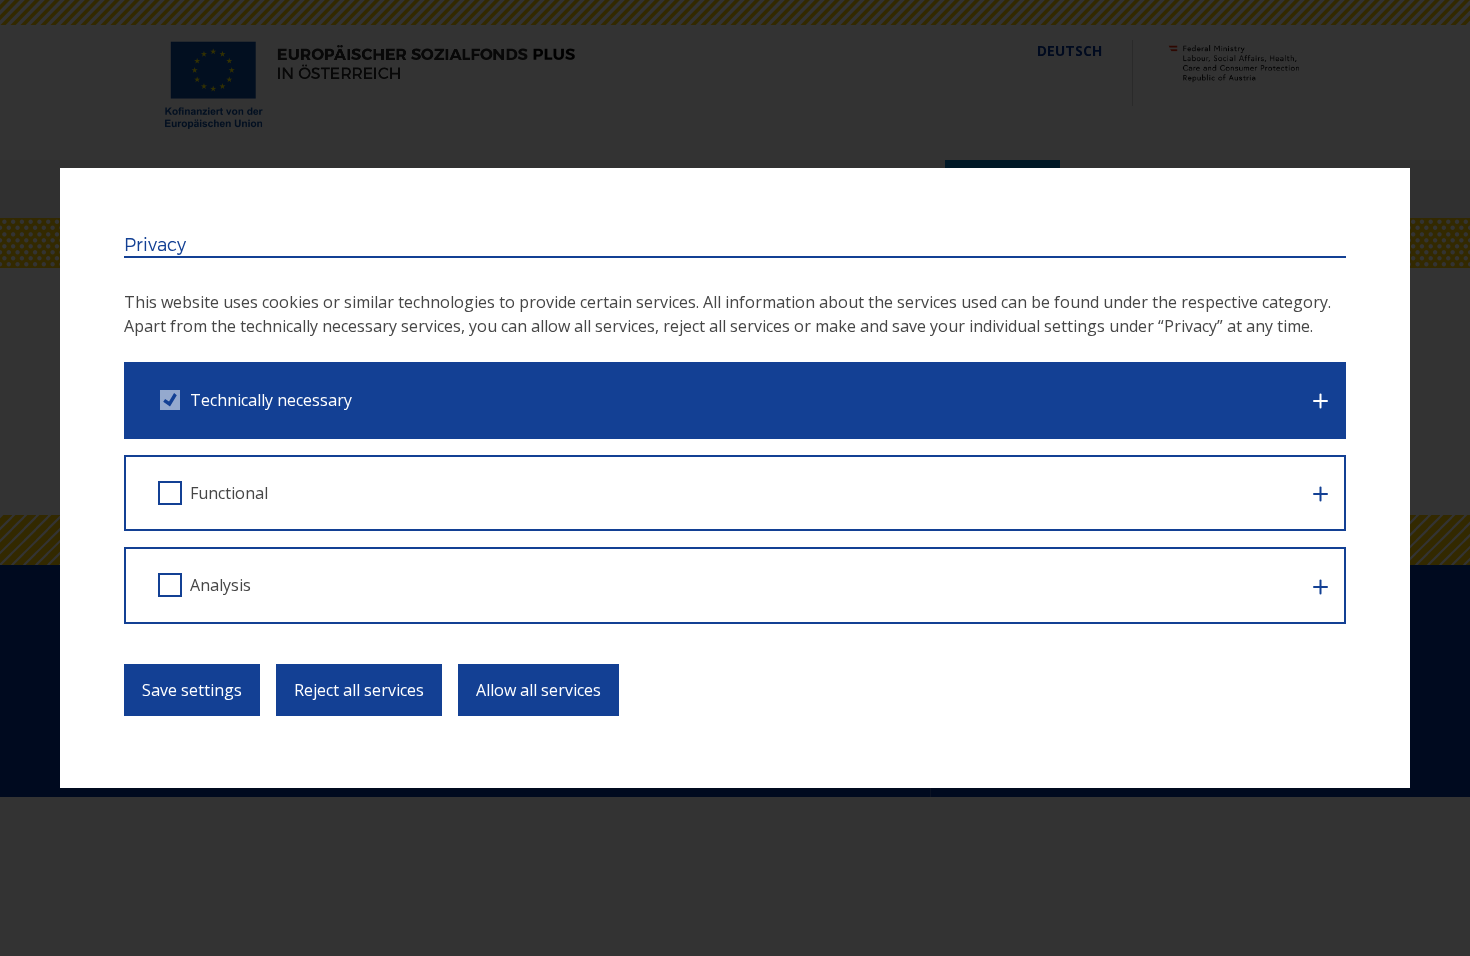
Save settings (192, 690)
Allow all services (538, 690)
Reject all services (359, 690)
